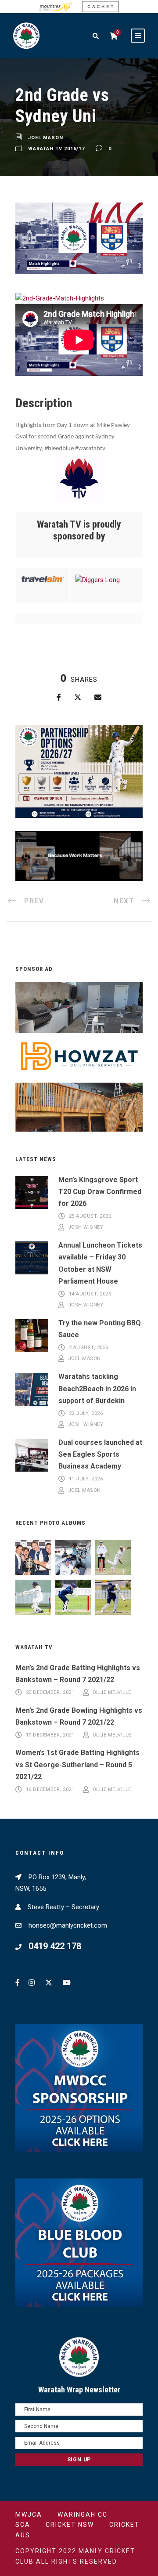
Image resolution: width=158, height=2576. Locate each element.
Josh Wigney (86, 1228)
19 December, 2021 (50, 1735)
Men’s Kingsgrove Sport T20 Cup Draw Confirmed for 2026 (100, 1192)
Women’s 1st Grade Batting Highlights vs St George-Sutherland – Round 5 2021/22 (77, 1764)
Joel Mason (46, 138)
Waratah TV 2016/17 (56, 149)
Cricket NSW (70, 2525)
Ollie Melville (112, 1692)
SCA (23, 2525)
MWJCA (29, 2514)
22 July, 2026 (86, 1413)
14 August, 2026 (90, 1294)
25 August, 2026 (90, 1216)
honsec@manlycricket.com (68, 1925)
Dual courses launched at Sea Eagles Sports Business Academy (100, 1454)
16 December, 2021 (50, 1789)
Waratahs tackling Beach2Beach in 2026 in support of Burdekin (97, 1388)
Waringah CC (83, 2514)
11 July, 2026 (86, 1479)
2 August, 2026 (89, 1348)
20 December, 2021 (50, 1692)
